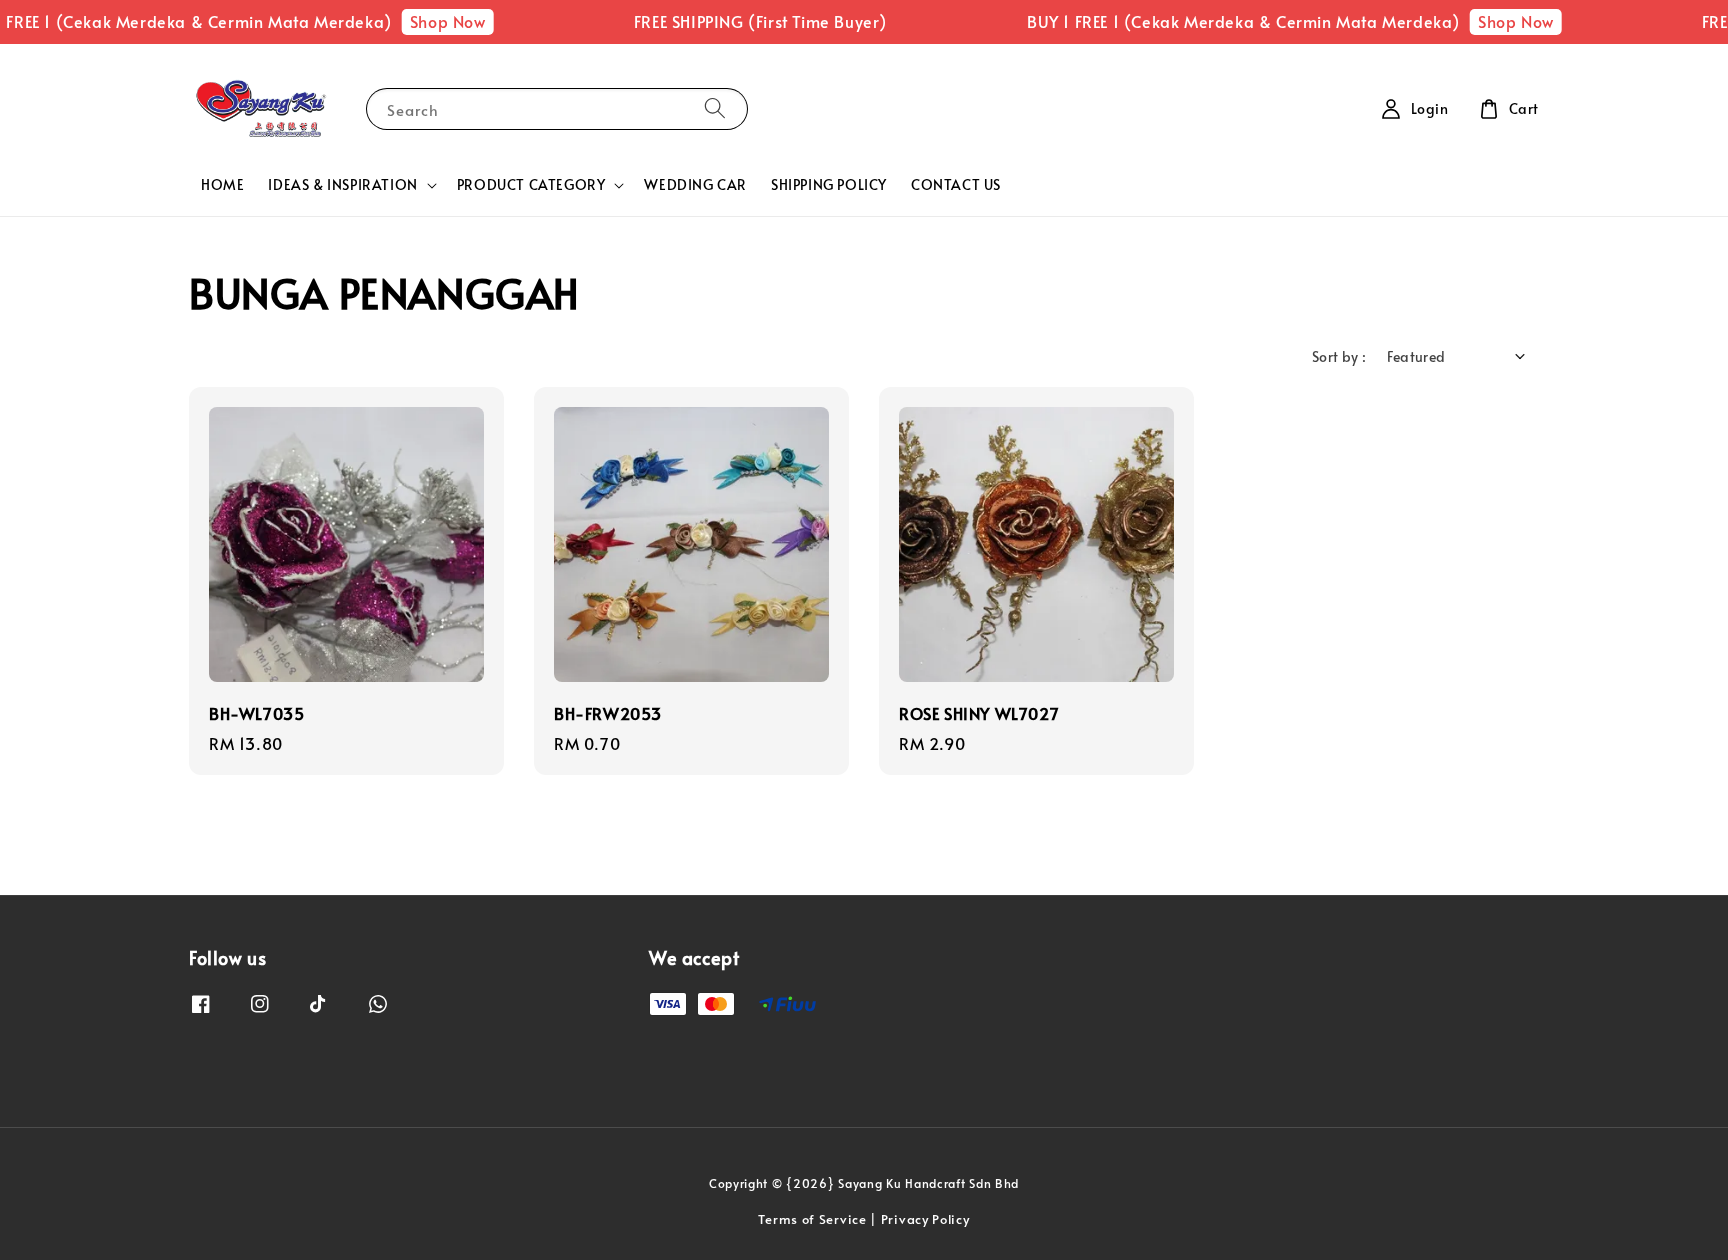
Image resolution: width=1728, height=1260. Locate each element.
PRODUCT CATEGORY (531, 185)
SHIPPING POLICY (829, 184)
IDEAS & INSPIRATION (342, 185)
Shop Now (427, 21)
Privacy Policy (925, 1219)
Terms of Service (812, 1219)
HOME (222, 184)
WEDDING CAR (695, 184)
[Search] (715, 108)
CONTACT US (956, 184)
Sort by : (1339, 356)
